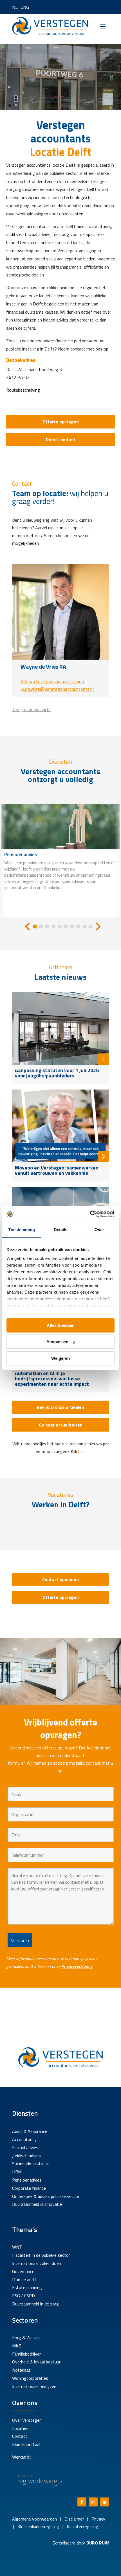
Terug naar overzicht (32, 709)
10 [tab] (91, 927)
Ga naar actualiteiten (61, 1425)
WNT (17, 2247)
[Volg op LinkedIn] (104, 2502)
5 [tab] (60, 927)
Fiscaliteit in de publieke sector (41, 2255)
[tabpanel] (60, 861)
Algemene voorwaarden (34, 2519)
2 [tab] (41, 927)
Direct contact (61, 439)
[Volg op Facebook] (82, 2502)
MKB (17, 2346)
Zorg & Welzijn (26, 2338)
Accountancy (24, 2139)
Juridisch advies (26, 2156)
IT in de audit (24, 2280)
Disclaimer (74, 2519)
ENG (25, 7)
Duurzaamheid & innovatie (37, 2204)
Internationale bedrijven (34, 2386)
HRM (17, 2172)
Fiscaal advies (25, 2148)
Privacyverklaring (77, 1966)
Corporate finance (29, 2188)
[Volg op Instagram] (93, 2502)
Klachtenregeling (82, 2526)
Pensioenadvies (27, 2180)
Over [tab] (99, 1230)
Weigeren (60, 1358)
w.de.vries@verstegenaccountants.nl (57, 689)
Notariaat (21, 2370)
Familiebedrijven (27, 2354)
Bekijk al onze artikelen (60, 1407)
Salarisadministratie (31, 2164)
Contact (20, 2436)
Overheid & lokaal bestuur (36, 2362)
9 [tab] (84, 927)
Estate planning (27, 2287)
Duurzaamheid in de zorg (35, 2304)
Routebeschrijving (23, 390)
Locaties (20, 2428)
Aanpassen (57, 1342)
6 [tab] (66, 927)
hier (81, 1451)
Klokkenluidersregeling (38, 2526)
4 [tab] (53, 927)
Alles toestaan (61, 1325)
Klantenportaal (26, 2444)
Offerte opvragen (61, 422)
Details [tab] (61, 1230)
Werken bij (22, 2457)
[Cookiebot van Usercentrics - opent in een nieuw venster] (90, 1214)
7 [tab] (72, 927)
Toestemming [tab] (22, 1230)
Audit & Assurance (30, 2131)
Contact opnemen (60, 1579)
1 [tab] (35, 927)
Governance (23, 2271)
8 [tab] (78, 927)
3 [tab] (47, 927)
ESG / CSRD (23, 2296)
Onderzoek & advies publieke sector (46, 2196)
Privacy (98, 2519)
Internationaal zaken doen (37, 2263)
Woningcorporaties (30, 2378)
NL (15, 7)
